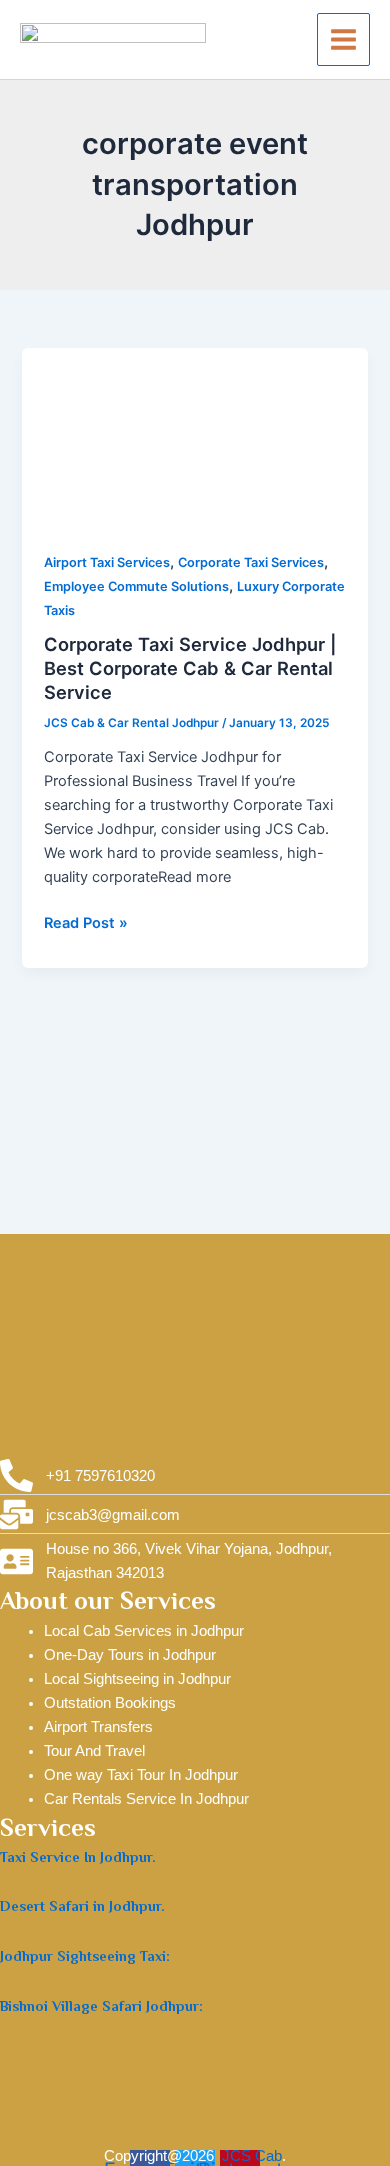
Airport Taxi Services (107, 562)
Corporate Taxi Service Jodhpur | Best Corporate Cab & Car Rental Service (190, 667)
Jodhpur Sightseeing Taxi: (85, 1956)
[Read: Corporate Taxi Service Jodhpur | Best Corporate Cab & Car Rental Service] (194, 437)
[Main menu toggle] (343, 39)
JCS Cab (252, 2156)
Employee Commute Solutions (136, 586)
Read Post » (86, 921)
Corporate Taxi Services (251, 562)
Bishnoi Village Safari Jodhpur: (101, 2006)
